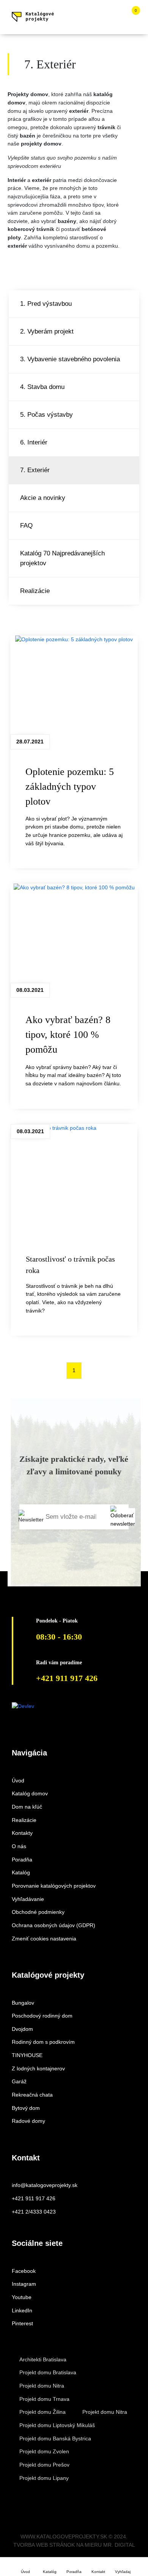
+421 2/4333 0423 (34, 2212)
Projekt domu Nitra (42, 2386)
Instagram (24, 2284)
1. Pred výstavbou (46, 304)
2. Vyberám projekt (47, 331)
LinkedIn (22, 2310)
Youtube (22, 2297)
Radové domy (28, 2121)
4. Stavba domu (42, 387)
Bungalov (23, 2003)
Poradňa (22, 1860)
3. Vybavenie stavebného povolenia (70, 359)
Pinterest (22, 2323)
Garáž (19, 2081)
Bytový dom (26, 2108)
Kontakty (22, 1833)
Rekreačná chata (32, 2095)
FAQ (26, 525)
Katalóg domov (30, 1793)
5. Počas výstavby (46, 414)
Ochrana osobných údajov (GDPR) (54, 1925)
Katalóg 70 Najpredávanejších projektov (62, 558)
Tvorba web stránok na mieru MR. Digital (74, 2545)
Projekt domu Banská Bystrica (55, 2438)
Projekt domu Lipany (44, 2478)
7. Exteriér (35, 470)
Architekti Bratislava (43, 2359)
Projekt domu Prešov (44, 2465)
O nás (19, 1846)
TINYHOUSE (27, 2055)
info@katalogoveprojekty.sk (45, 2185)
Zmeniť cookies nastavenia (44, 1939)
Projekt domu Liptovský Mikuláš (57, 2425)
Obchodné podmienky (38, 1912)
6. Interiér (34, 442)
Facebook (24, 2271)
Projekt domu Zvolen (44, 2451)
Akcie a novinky (43, 498)
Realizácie (35, 591)
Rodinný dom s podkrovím (43, 2042)
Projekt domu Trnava (44, 2399)
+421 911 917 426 (34, 2198)
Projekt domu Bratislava (48, 2372)
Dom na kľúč (27, 1807)
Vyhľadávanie (28, 1899)
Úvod (18, 1781)
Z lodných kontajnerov (38, 2068)
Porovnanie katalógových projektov (54, 1886)
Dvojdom (22, 2029)
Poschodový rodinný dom (42, 2016)
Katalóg (21, 1872)
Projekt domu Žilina (43, 2412)
